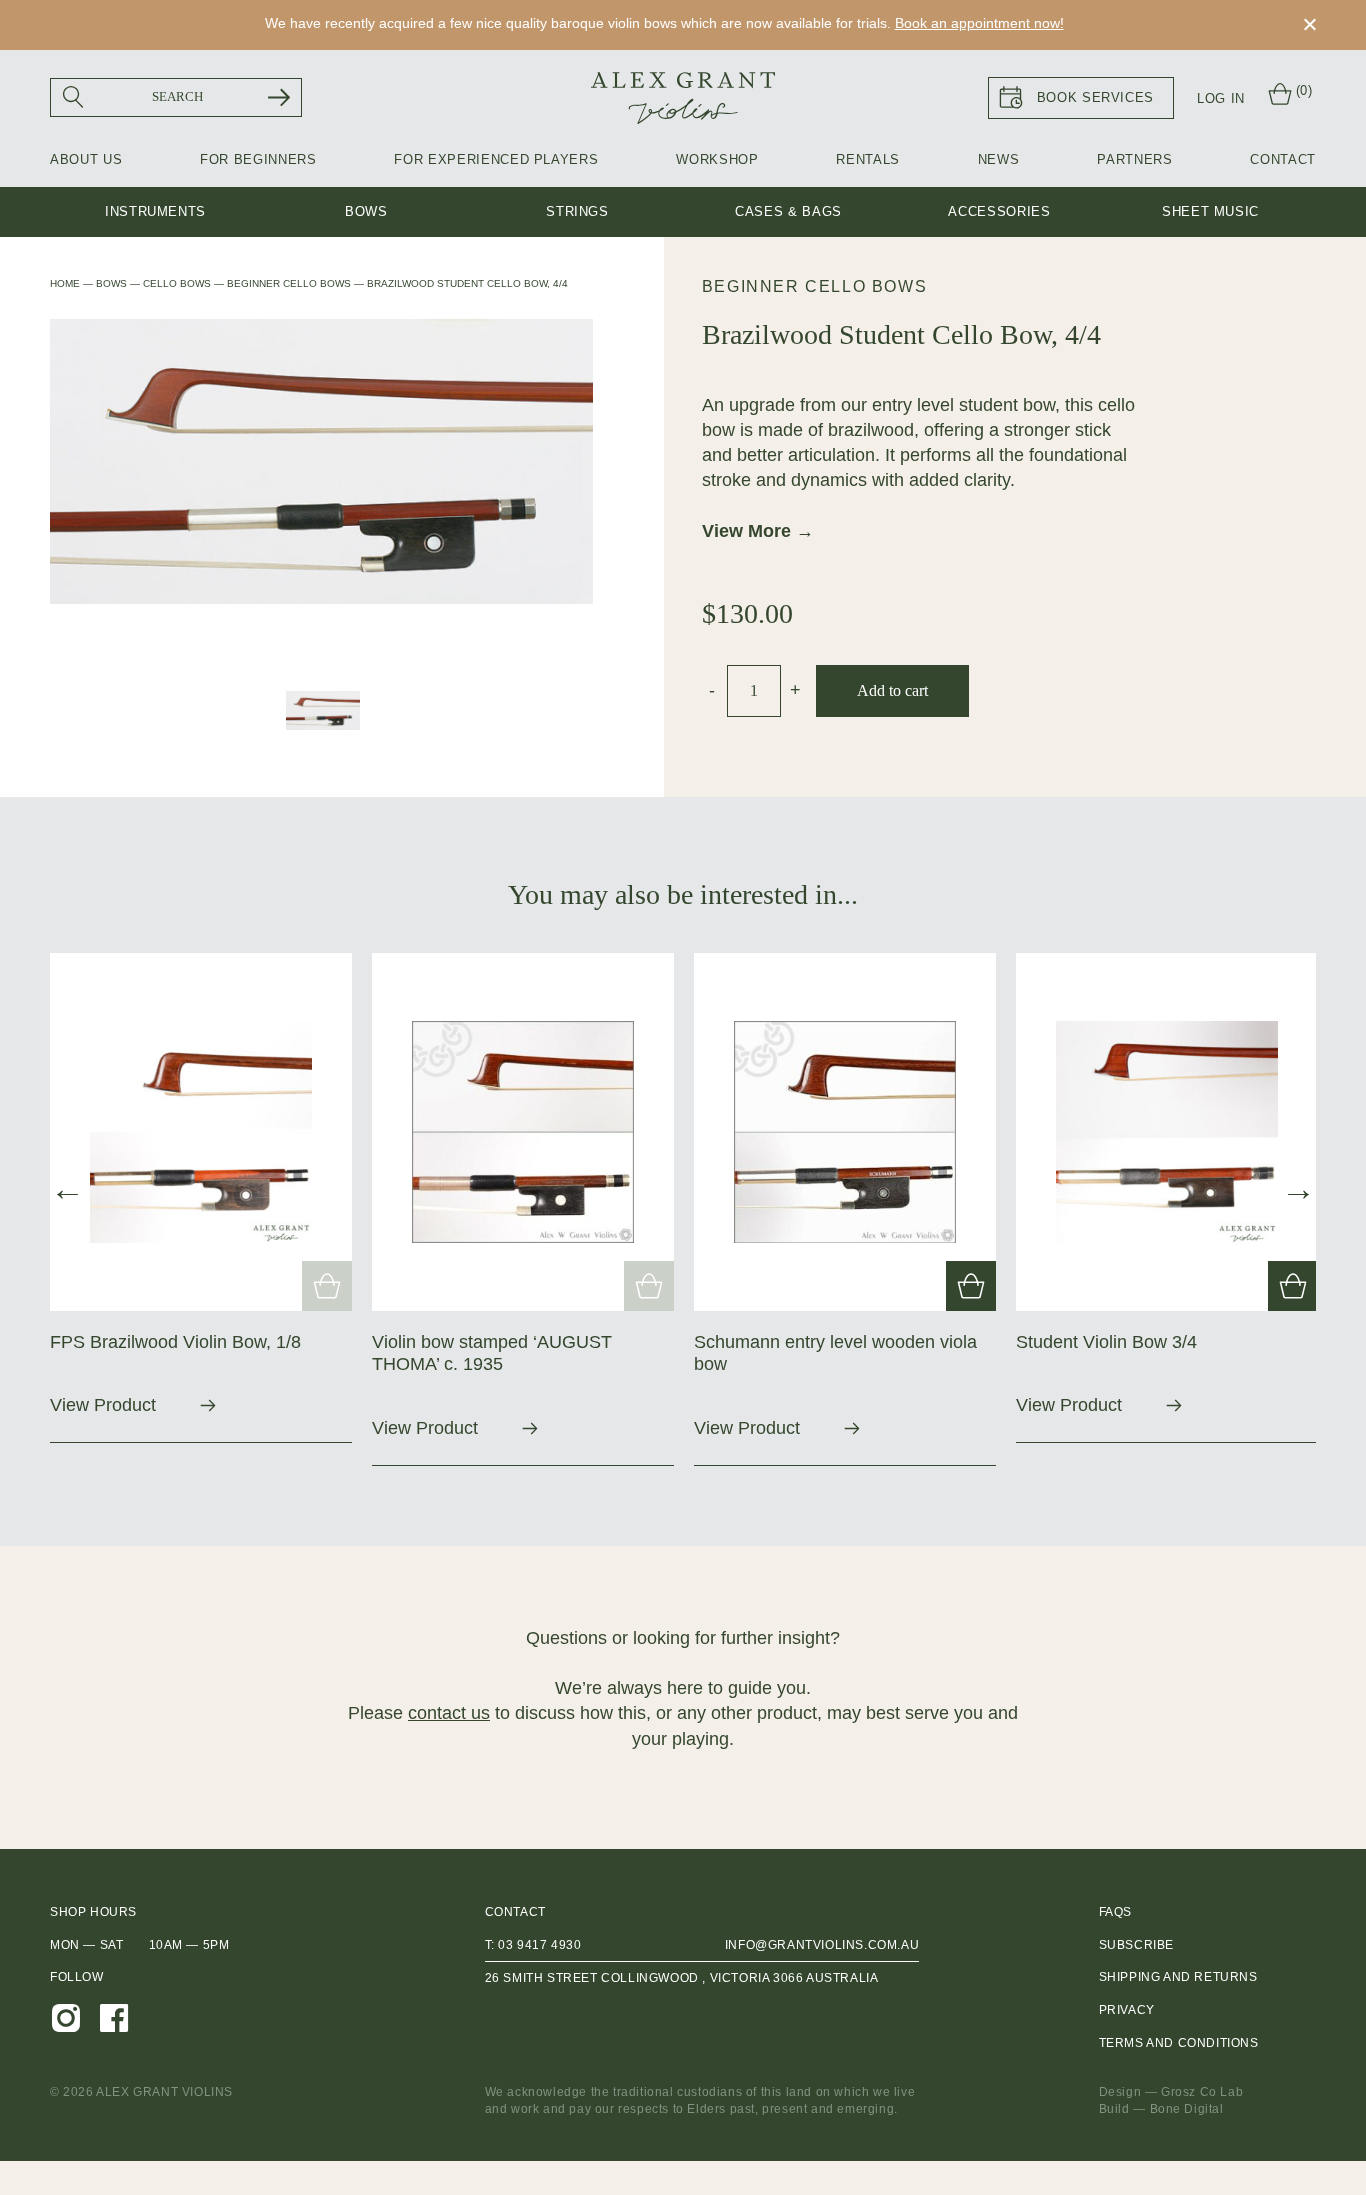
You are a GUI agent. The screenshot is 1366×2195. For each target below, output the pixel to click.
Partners (1134, 159)
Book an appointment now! (979, 23)
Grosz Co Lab (1202, 2092)
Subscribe (1136, 1945)
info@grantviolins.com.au (822, 1945)
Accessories (999, 211)
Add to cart (892, 690)
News (999, 159)
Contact (1283, 159)
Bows (366, 211)
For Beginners (258, 159)
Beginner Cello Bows (814, 286)
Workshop (717, 159)
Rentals (868, 159)
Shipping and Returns (1178, 1977)
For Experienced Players (496, 159)
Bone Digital (1187, 2109)
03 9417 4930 (539, 1945)
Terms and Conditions (1179, 2043)
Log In (1221, 98)
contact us (449, 1713)
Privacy (1127, 2010)
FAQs (1115, 1912)
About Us (86, 159)
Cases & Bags (788, 211)
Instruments (155, 211)
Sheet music (1210, 211)
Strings (577, 211)
